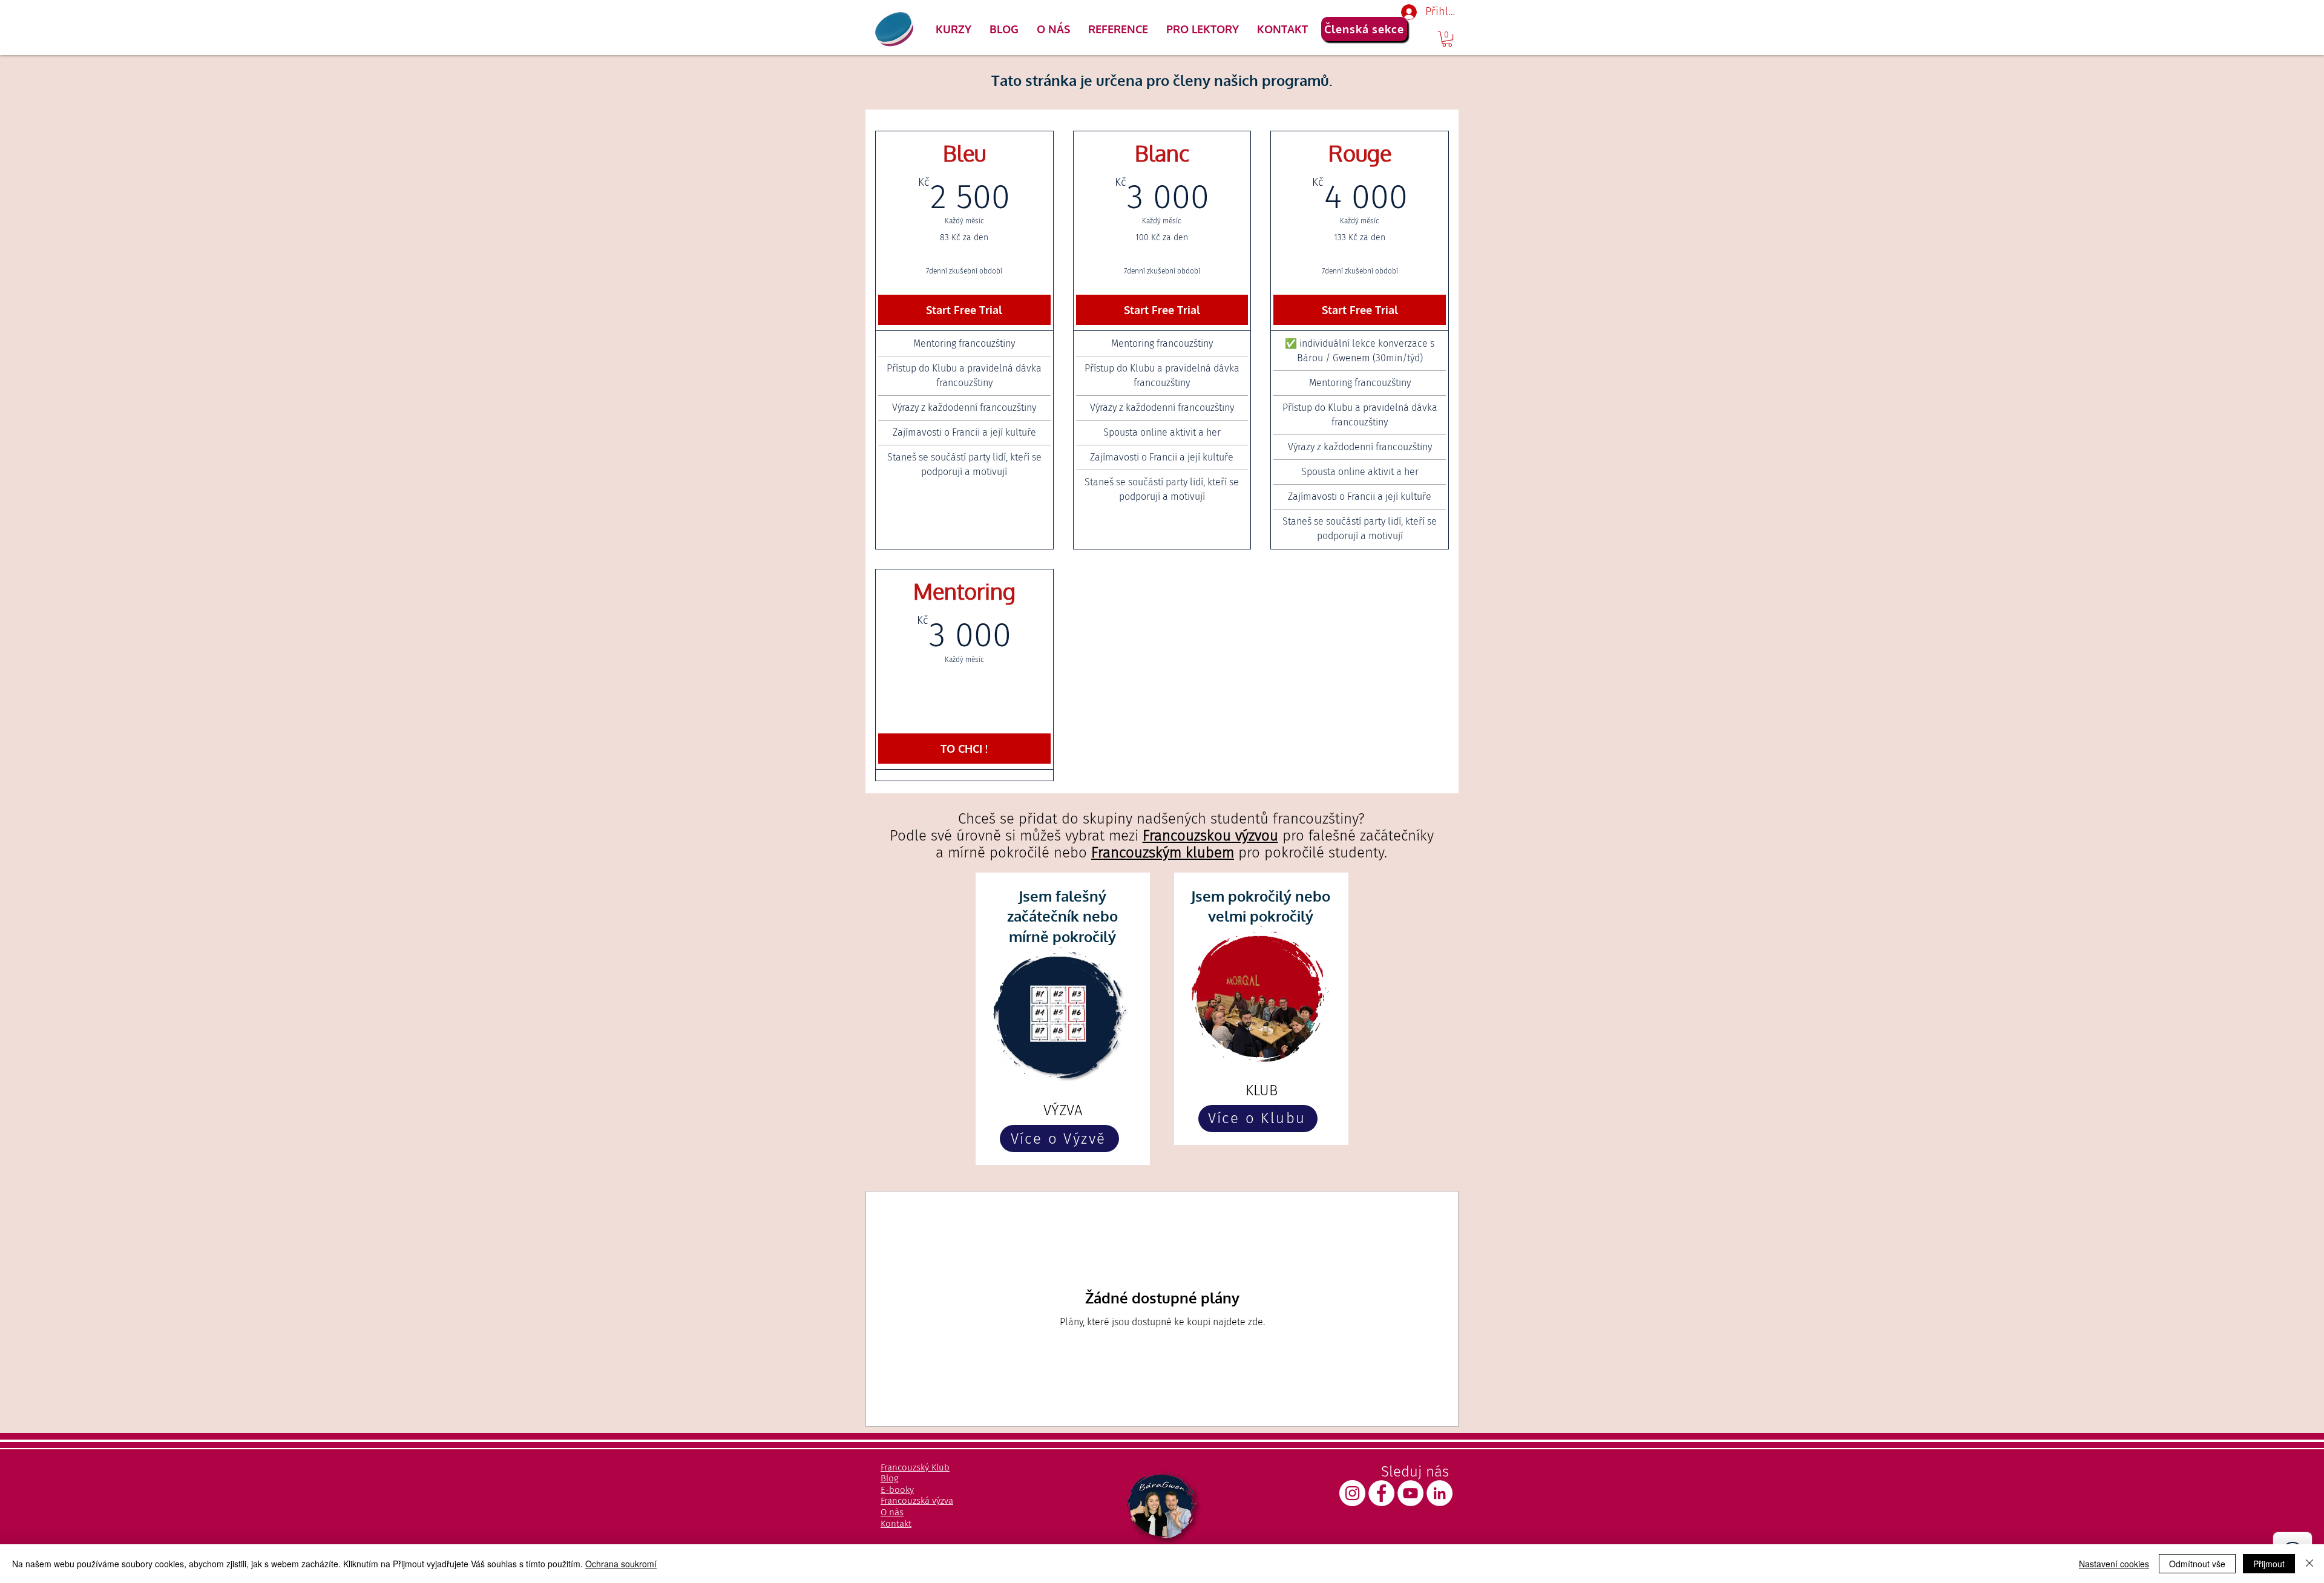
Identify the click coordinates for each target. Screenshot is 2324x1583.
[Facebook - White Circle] (1381, 1493)
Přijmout (2269, 1564)
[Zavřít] (2309, 1564)
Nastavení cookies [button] (2114, 1564)
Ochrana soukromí (621, 1564)
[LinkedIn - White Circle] (1439, 1493)
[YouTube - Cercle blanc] (1410, 1493)
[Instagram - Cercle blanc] (1352, 1493)
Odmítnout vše (2197, 1564)
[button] (954, 29)
